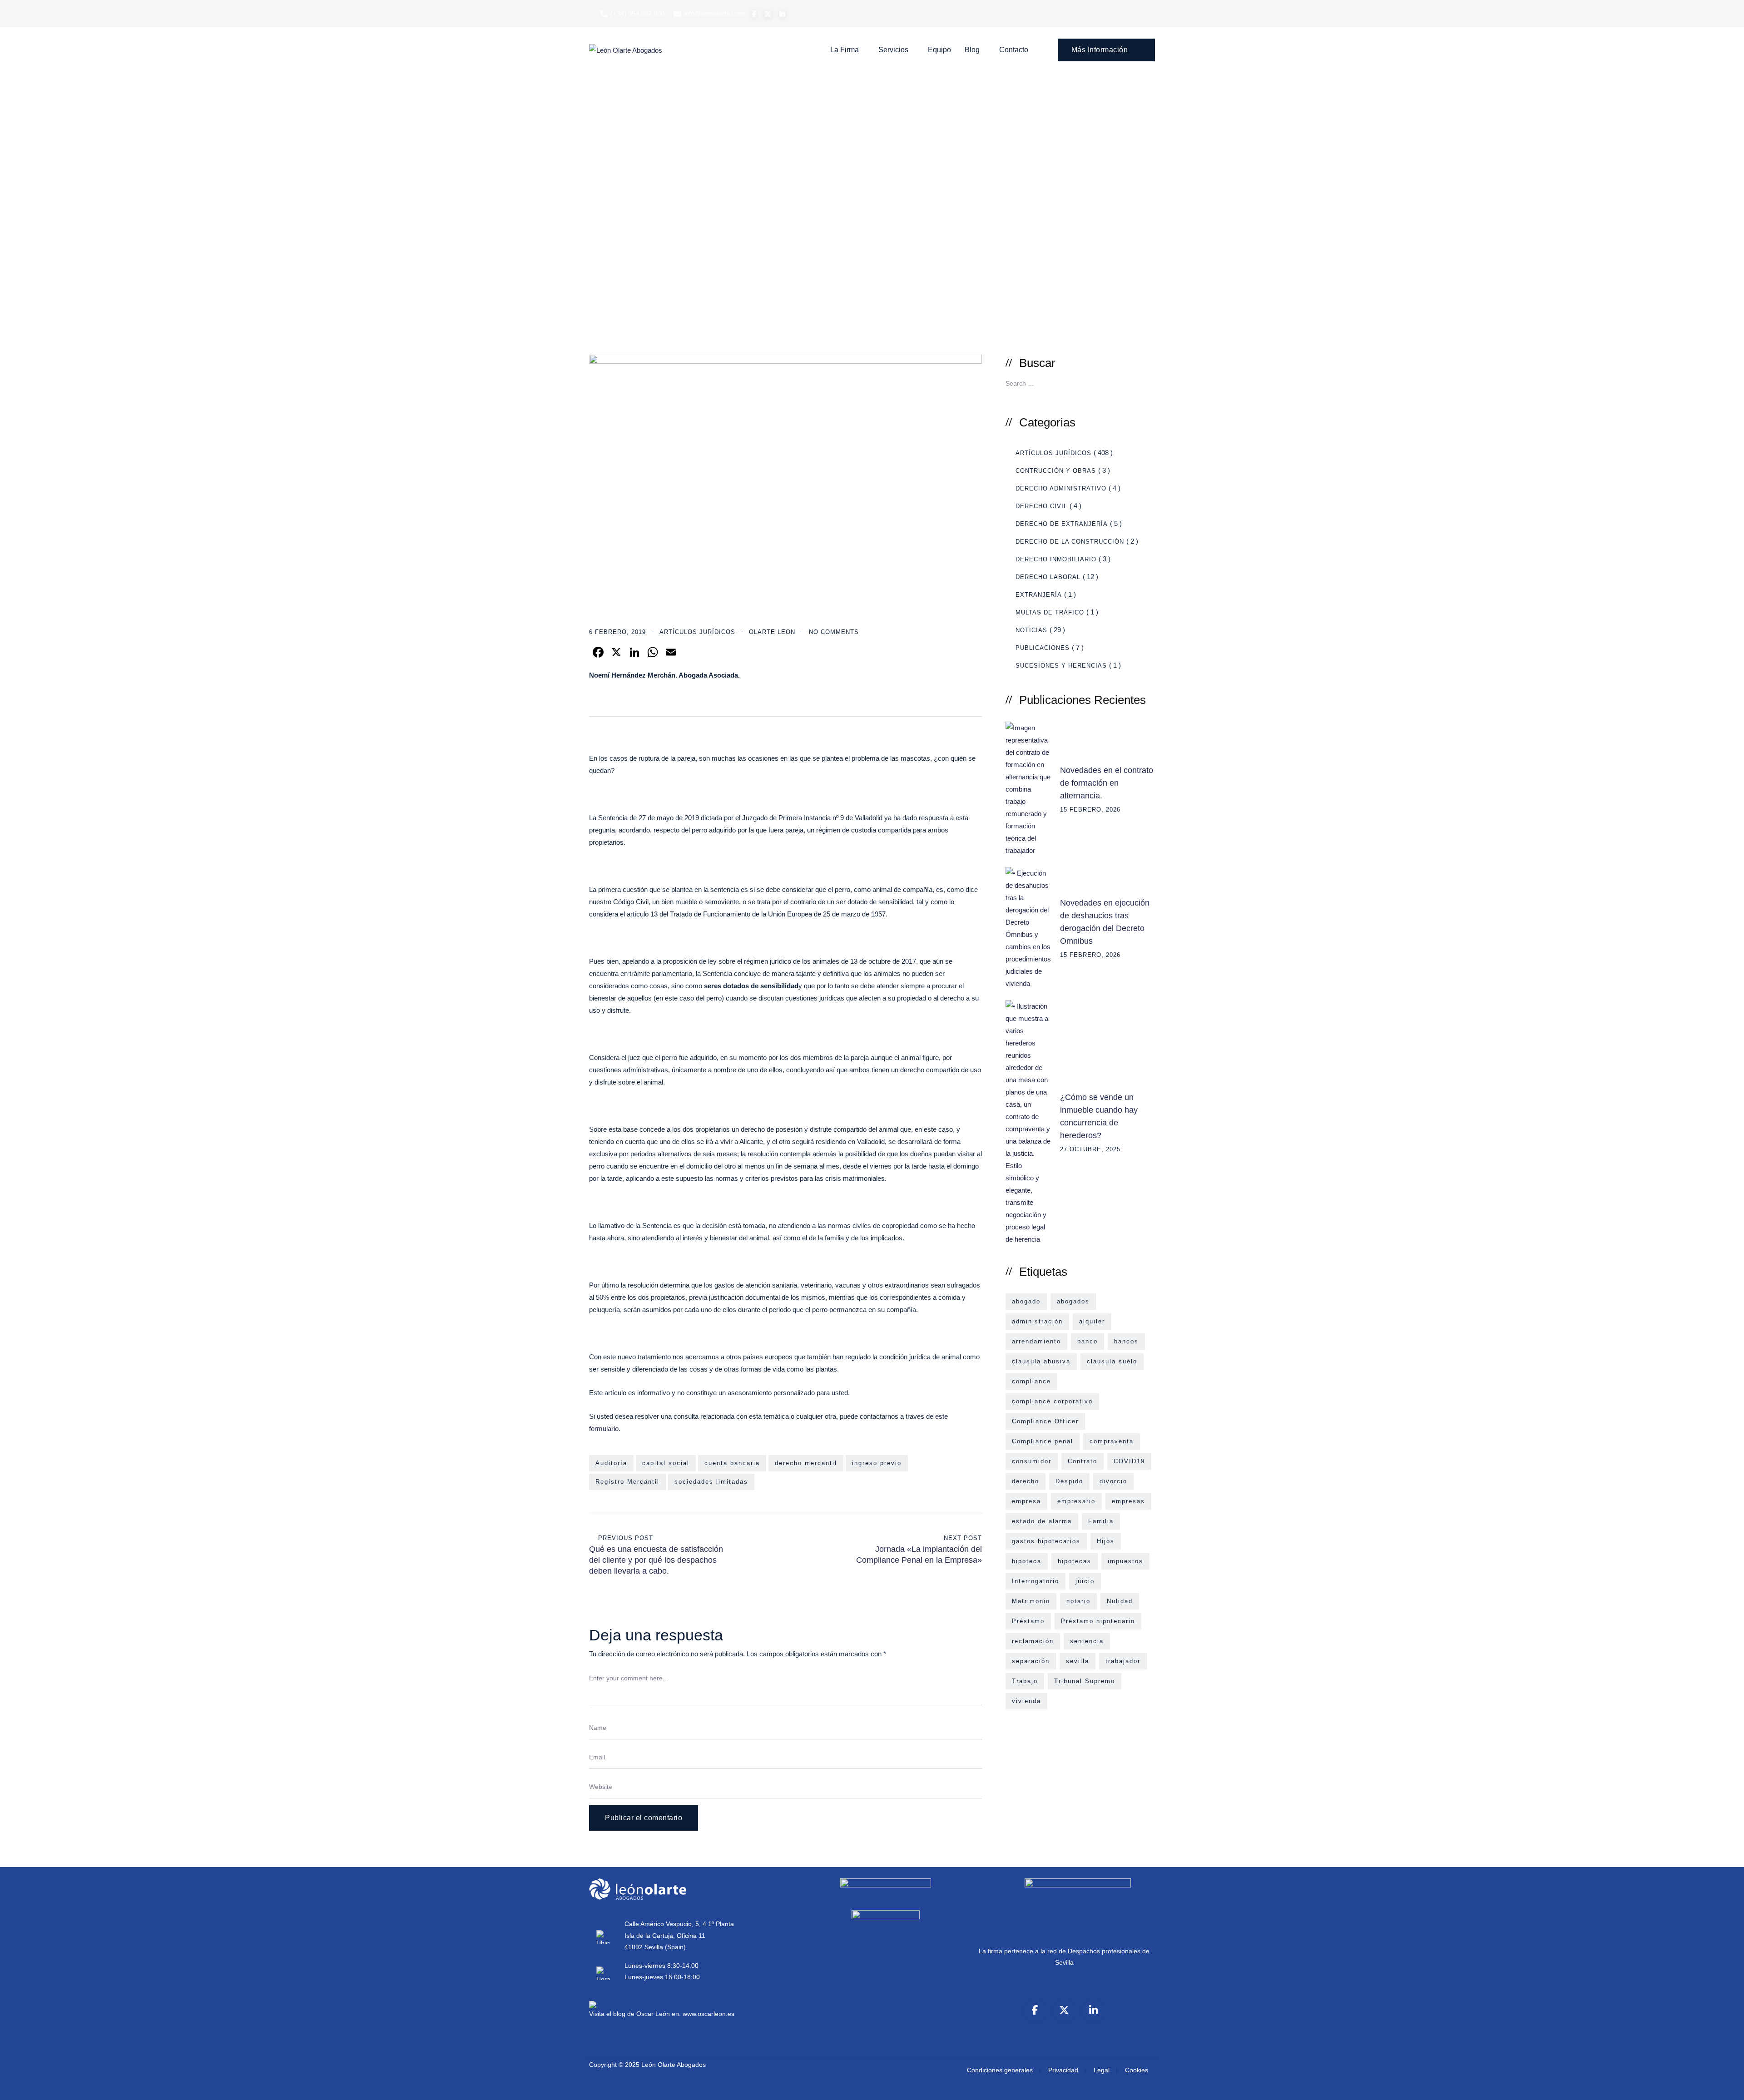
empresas (1128, 1501)
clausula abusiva (1041, 1361)
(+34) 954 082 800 (637, 13)
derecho (1026, 1481)
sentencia (1087, 1641)
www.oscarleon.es (708, 2014)
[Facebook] (1035, 2010)
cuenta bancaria (732, 1463)
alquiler (1092, 1321)
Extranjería (1039, 595)
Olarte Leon (772, 632)
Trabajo (1025, 1681)
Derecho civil (1041, 506)
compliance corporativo (1052, 1401)
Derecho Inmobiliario (1056, 559)
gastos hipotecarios (1046, 1541)
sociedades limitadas (711, 1482)
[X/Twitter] (1064, 2010)
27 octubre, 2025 (1090, 1149)
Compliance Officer (1045, 1421)
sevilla (1078, 1661)
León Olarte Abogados (674, 2065)
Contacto (1014, 50)
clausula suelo (1112, 1361)
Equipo (939, 50)
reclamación (1033, 1641)
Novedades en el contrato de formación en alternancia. (1107, 783)
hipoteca (1027, 1561)
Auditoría (611, 1463)
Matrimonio (1031, 1601)
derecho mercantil (806, 1463)
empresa (1026, 1501)
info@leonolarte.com (714, 13)
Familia (1101, 1521)
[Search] (1145, 382)
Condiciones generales (1000, 2070)
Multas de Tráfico (1050, 612)
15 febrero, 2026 (1090, 810)
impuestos (1125, 1561)
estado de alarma (1042, 1521)
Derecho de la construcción (1070, 542)
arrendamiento (1036, 1341)
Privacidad (1063, 2070)
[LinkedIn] (1093, 2010)
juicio (1085, 1581)
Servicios (893, 50)
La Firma (845, 50)
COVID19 (1129, 1461)
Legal (1102, 2070)
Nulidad (1120, 1601)
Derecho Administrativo (1061, 488)
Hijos (1106, 1541)
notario (1078, 1601)
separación (1031, 1661)
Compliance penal (1043, 1441)
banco (1088, 1341)
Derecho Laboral (1048, 577)
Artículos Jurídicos (697, 632)
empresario (1076, 1501)
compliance (1031, 1381)
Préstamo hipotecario (1098, 1621)
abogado (1026, 1301)
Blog (972, 50)
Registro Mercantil (627, 1482)
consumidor (1032, 1461)
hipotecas (1075, 1561)
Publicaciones (1043, 648)
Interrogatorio (1035, 1581)
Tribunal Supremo (1085, 1681)
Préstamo (1028, 1621)
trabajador (1123, 1661)
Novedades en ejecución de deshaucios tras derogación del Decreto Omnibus (1105, 922)
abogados (1073, 1301)
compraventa (1112, 1441)
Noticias (1031, 630)
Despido (1069, 1481)
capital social (666, 1463)
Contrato (1083, 1461)
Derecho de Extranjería (1062, 524)
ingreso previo (877, 1463)
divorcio (1113, 1481)
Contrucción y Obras (1056, 471)
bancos (1126, 1341)
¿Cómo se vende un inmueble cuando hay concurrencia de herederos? (1099, 1116)
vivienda (1026, 1701)
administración (1037, 1321)
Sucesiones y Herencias (1061, 666)
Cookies (1137, 2070)
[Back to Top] (1725, 2085)
